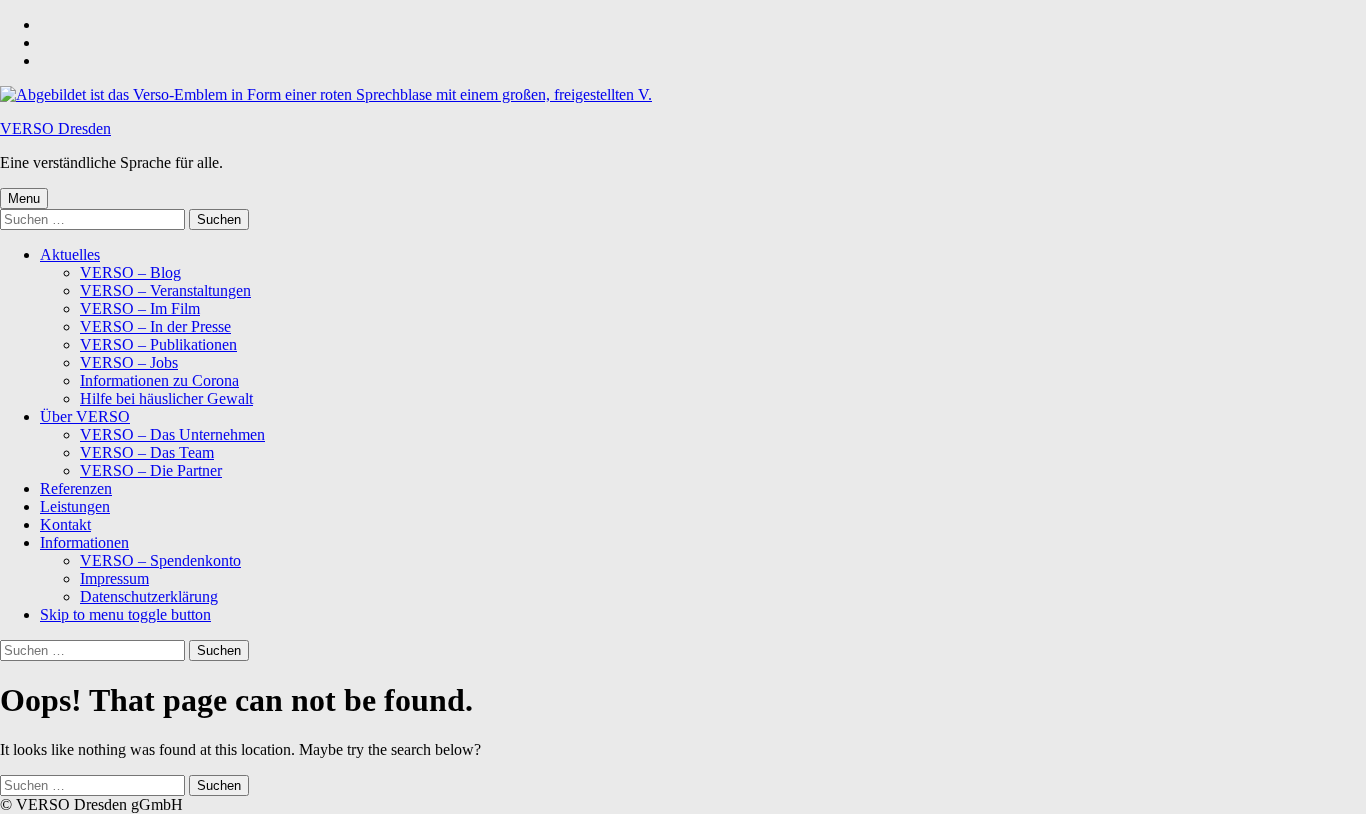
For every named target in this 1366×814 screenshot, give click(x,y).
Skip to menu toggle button (125, 614)
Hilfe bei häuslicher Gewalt (166, 398)
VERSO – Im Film (140, 308)
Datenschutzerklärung (149, 596)
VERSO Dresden (55, 128)
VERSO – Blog (130, 272)
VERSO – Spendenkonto (160, 560)
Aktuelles (70, 254)
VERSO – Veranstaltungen (165, 290)
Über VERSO (85, 416)
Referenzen (76, 488)
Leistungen (75, 506)
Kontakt (65, 524)
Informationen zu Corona (159, 380)
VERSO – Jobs (129, 362)
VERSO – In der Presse (155, 326)
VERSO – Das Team (147, 452)
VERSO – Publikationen (158, 344)
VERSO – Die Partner (151, 470)
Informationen (84, 542)
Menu (24, 198)
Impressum (114, 578)
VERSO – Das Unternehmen (172, 434)
